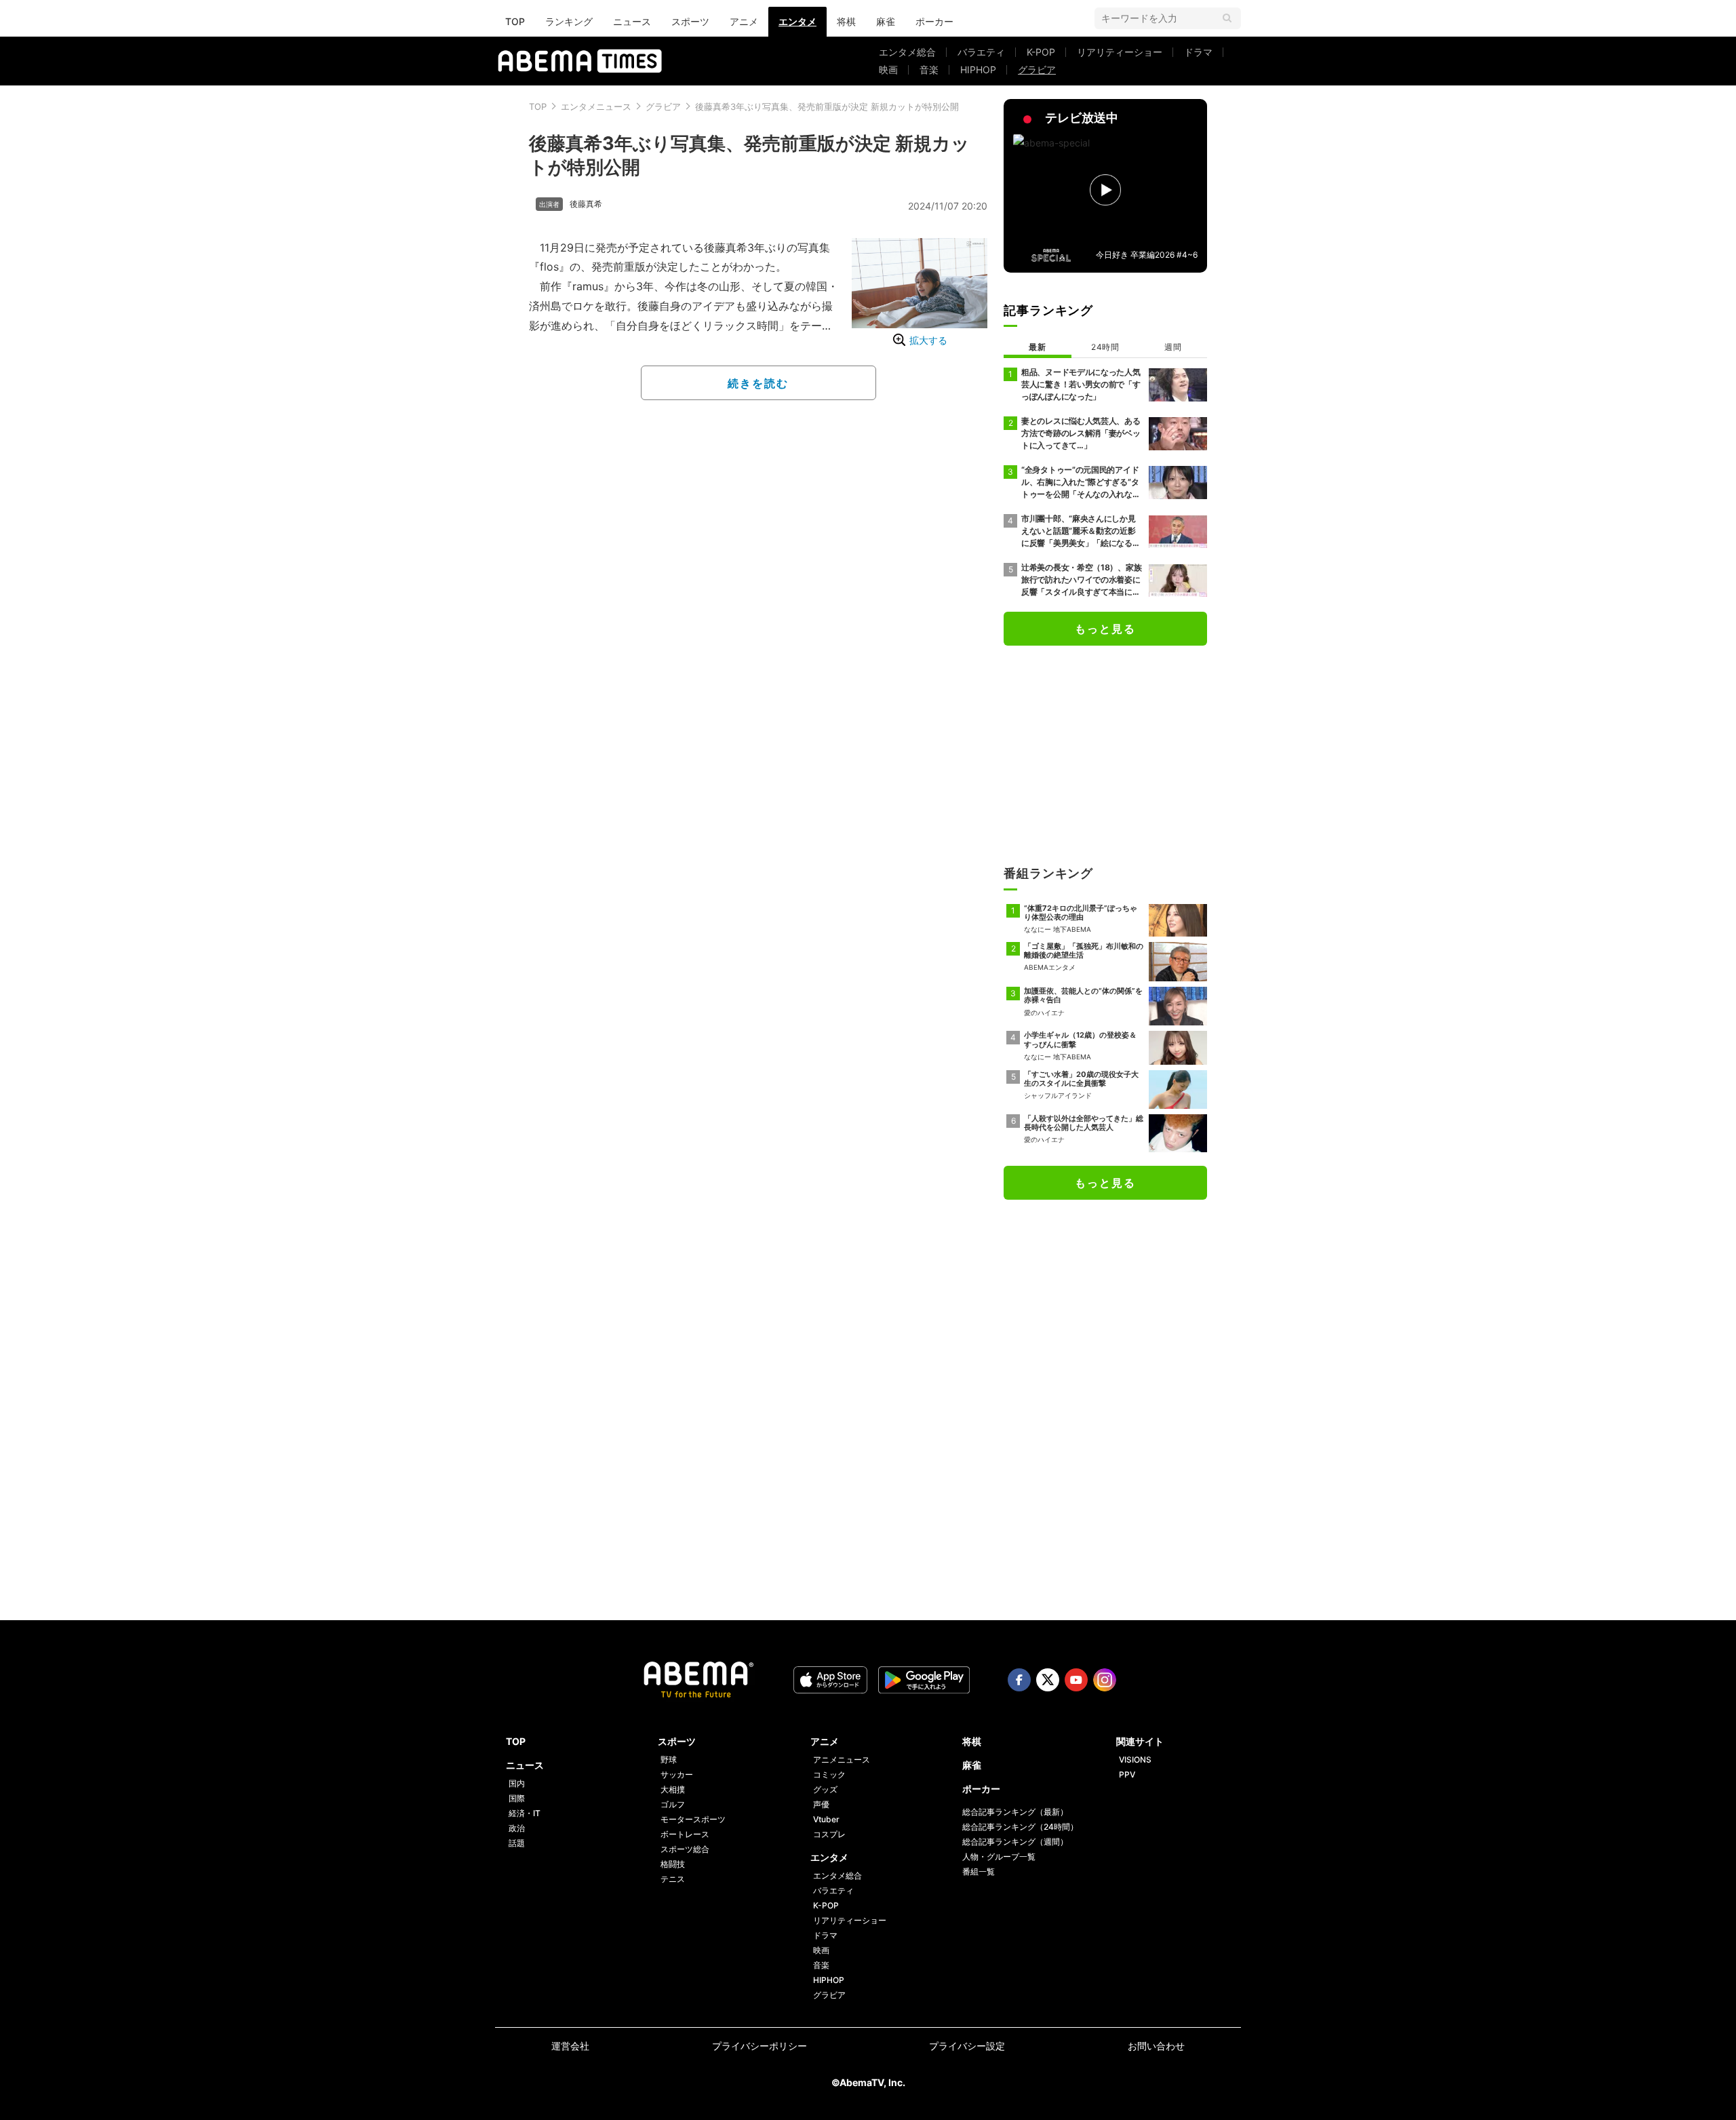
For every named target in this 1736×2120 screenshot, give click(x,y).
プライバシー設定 (967, 2046)
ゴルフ (673, 1804)
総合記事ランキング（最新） (1015, 1812)
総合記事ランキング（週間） (1015, 1842)
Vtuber (826, 1819)
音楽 (929, 70)
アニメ (744, 21)
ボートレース (685, 1834)
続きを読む (758, 383)
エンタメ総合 (907, 52)
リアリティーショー (1120, 52)
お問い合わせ (1156, 2046)
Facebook (1019, 1680)
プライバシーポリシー (759, 2046)
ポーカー (934, 21)
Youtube (1076, 1680)
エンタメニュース (596, 106)
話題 (517, 1843)
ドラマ (1198, 52)
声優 (821, 1804)
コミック (829, 1774)
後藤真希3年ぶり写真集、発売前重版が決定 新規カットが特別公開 (827, 106)
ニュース (632, 21)
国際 (517, 1798)
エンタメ (797, 21)
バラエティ (981, 52)
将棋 (846, 21)
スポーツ (690, 21)
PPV (1127, 1774)
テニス (673, 1879)
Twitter (1048, 1680)
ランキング (569, 21)
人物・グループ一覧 (999, 1857)
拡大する (928, 340)
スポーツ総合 (685, 1849)
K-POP (1041, 52)
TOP (515, 21)
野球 (669, 1760)
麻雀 (886, 21)
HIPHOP (978, 70)
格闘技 (673, 1864)
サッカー (677, 1774)
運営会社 (570, 2046)
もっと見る (1105, 629)
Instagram (1105, 1680)
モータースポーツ (693, 1819)
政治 (517, 1828)
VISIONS (1135, 1760)
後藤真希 (586, 204)
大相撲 (673, 1789)
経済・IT (525, 1813)
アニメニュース (842, 1760)
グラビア (1037, 70)
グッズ (825, 1789)
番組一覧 (979, 1871)
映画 (888, 70)
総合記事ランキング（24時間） (1020, 1827)
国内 (517, 1783)
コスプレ (829, 1834)
